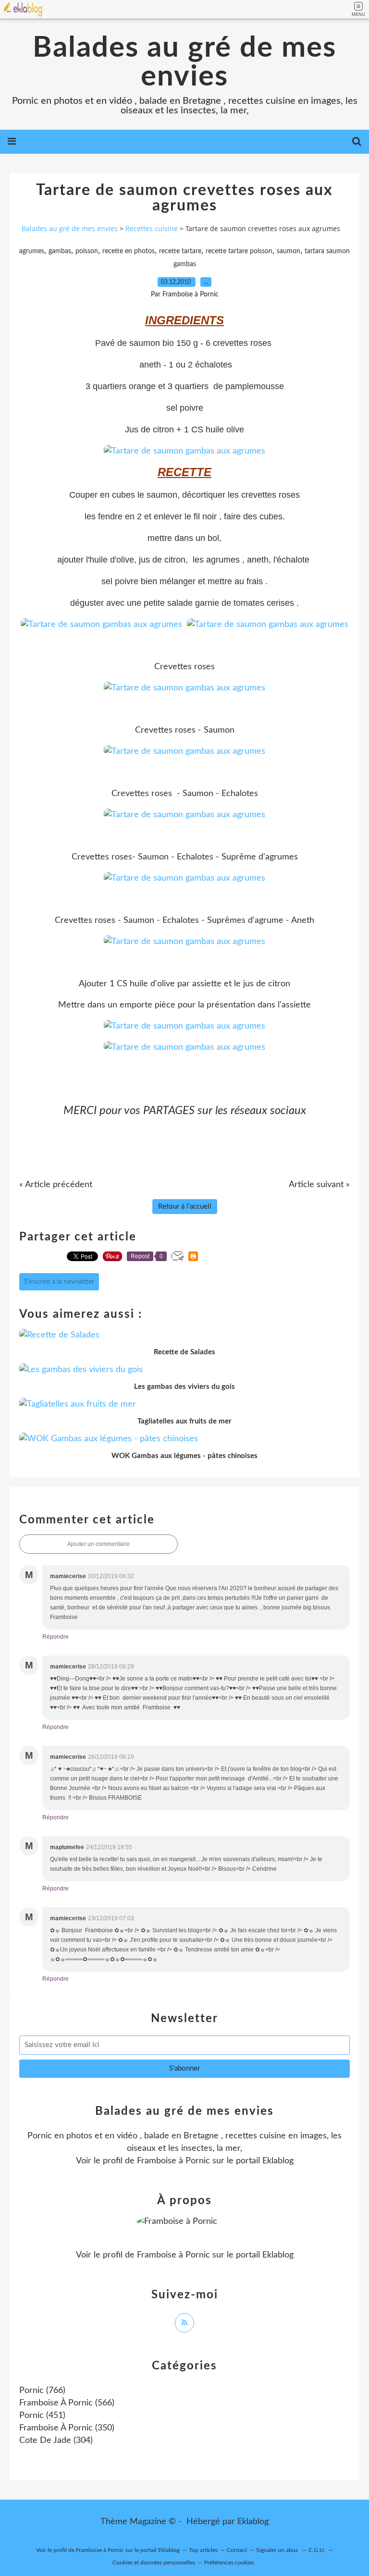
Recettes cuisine (152, 228)
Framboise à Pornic (173, 2161)
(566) (67, 2403)
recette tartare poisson (239, 251)
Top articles (203, 2550)
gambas (60, 251)
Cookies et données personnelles (154, 2563)
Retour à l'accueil (185, 1207)
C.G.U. (317, 2550)
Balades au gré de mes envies (184, 62)
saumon (289, 251)
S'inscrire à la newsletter (59, 1282)
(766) (42, 2391)
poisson (87, 251)
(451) (42, 2416)
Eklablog (253, 2522)
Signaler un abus (278, 2550)
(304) (56, 2441)
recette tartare (180, 251)
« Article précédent (56, 1185)
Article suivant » (319, 1185)
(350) (67, 2428)
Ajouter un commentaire (98, 1544)
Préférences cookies (229, 2563)
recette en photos (129, 251)
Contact (237, 2550)
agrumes (32, 251)
